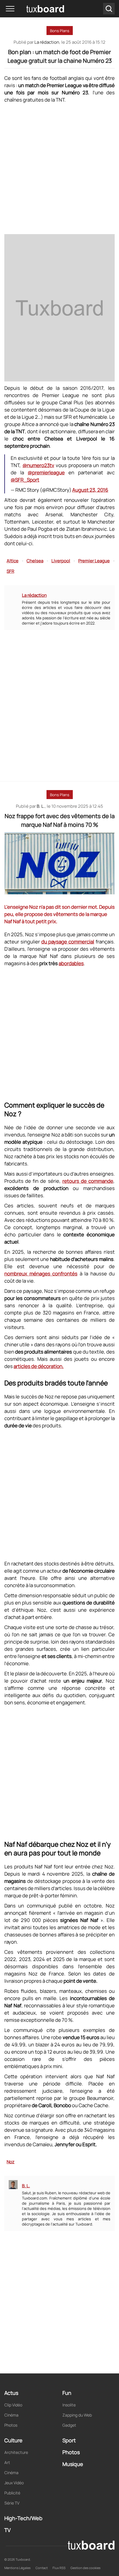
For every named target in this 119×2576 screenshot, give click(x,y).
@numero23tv (38, 465)
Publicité (12, 2493)
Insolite (69, 2405)
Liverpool (61, 561)
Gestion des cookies (85, 2568)
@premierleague (46, 472)
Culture (13, 2440)
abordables (71, 963)
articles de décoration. (39, 1366)
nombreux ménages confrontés (41, 1274)
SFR (10, 571)
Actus (11, 2393)
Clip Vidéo (13, 2405)
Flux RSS (59, 2568)
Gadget (69, 2425)
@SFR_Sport (25, 480)
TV (8, 2530)
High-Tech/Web (23, 2518)
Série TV (12, 2503)
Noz (11, 2162)
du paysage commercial (68, 942)
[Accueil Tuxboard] (37, 9)
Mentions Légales (17, 2568)
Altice (13, 561)
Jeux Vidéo (14, 2483)
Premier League (94, 561)
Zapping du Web (77, 2415)
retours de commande (88, 1181)
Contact (42, 2568)
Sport (69, 2440)
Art (7, 2462)
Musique (73, 2464)
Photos (11, 2425)
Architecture (16, 2452)
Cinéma (11, 2415)
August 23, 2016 (90, 490)
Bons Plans (60, 31)
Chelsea (35, 561)
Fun (67, 2393)
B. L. (41, 806)
